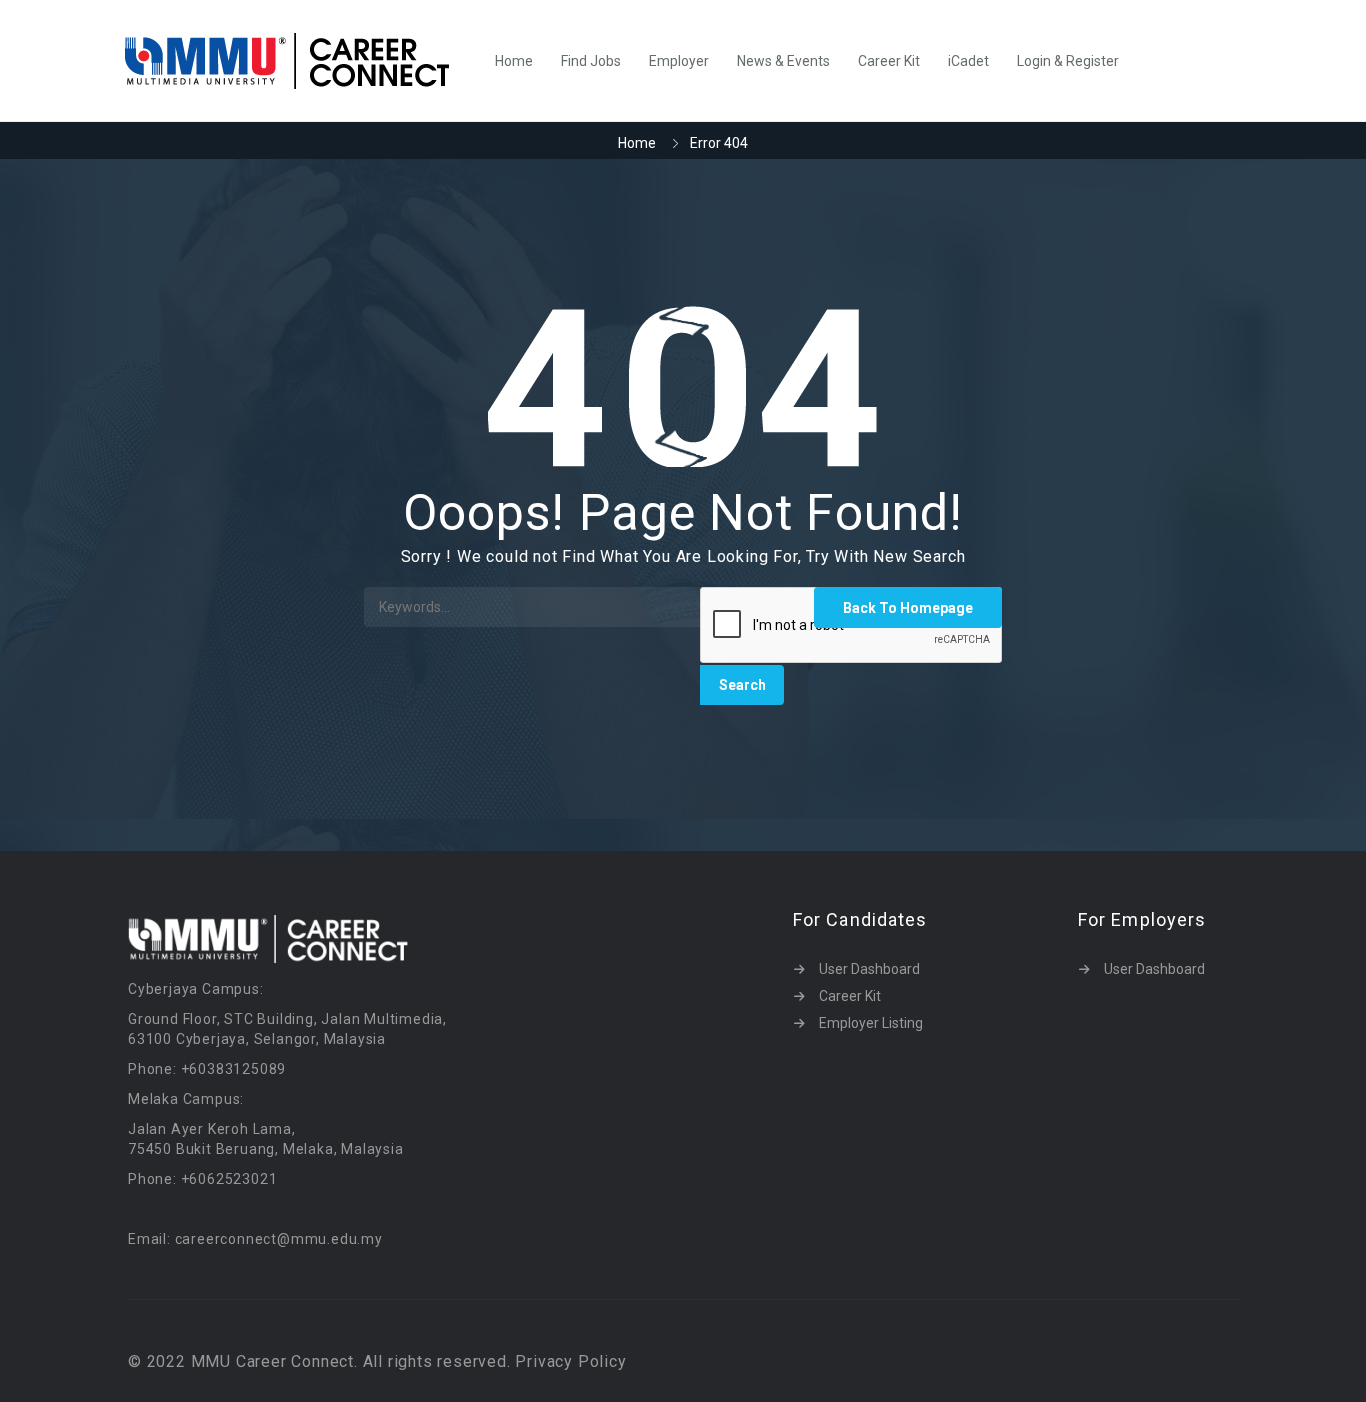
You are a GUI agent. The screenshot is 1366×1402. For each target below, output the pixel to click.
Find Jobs (591, 61)
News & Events (783, 61)
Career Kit (889, 61)
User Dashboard (869, 969)
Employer (679, 61)
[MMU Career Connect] (297, 61)
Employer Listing (871, 1023)
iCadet (968, 61)
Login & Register (1068, 61)
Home (514, 61)
